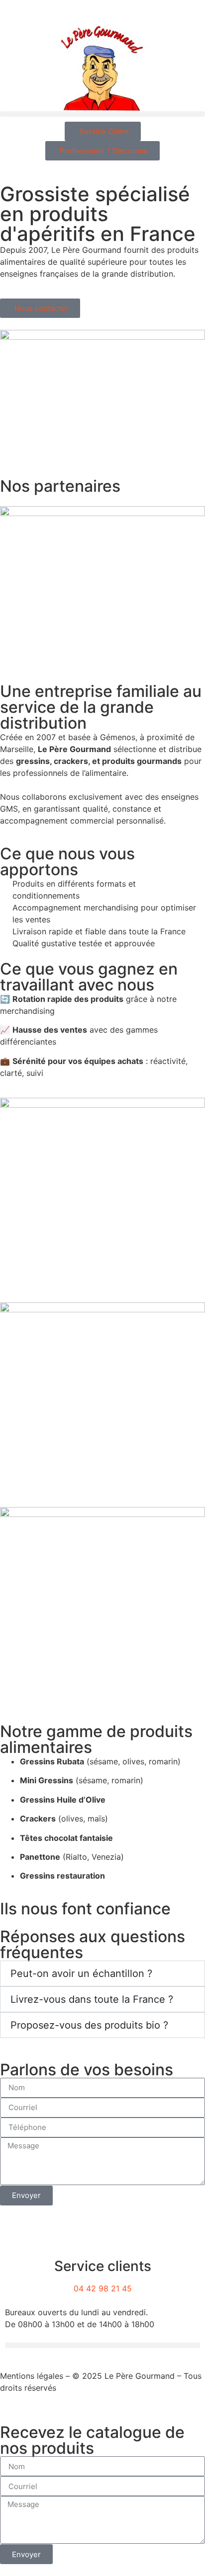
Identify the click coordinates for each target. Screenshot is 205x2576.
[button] (102, 114)
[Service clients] (102, 2242)
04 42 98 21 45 (103, 2288)
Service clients (103, 2266)
